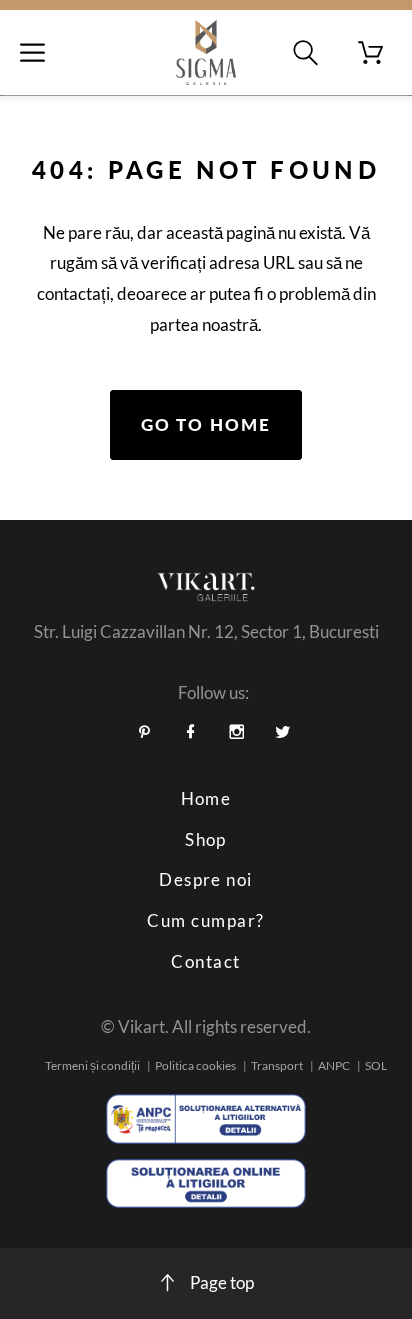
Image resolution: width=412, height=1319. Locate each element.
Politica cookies (195, 1065)
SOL (376, 1065)
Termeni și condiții (92, 1065)
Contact (205, 961)
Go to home (206, 424)
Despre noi (206, 879)
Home (206, 798)
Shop (206, 839)
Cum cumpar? (205, 920)
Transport (277, 1065)
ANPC (334, 1065)
